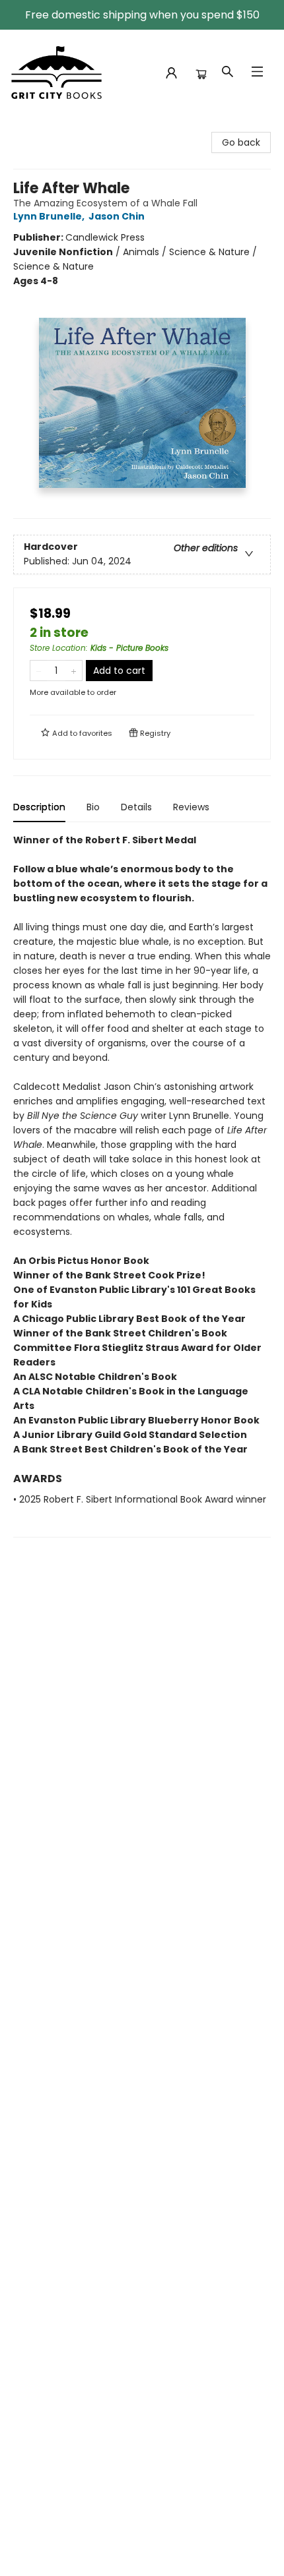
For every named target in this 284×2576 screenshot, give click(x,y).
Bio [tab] (93, 807)
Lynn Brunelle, (50, 216)
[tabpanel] (142, 1185)
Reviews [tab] (191, 807)
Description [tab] (39, 807)
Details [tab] (136, 807)
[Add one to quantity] (74, 671)
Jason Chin (117, 216)
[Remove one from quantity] (39, 671)
